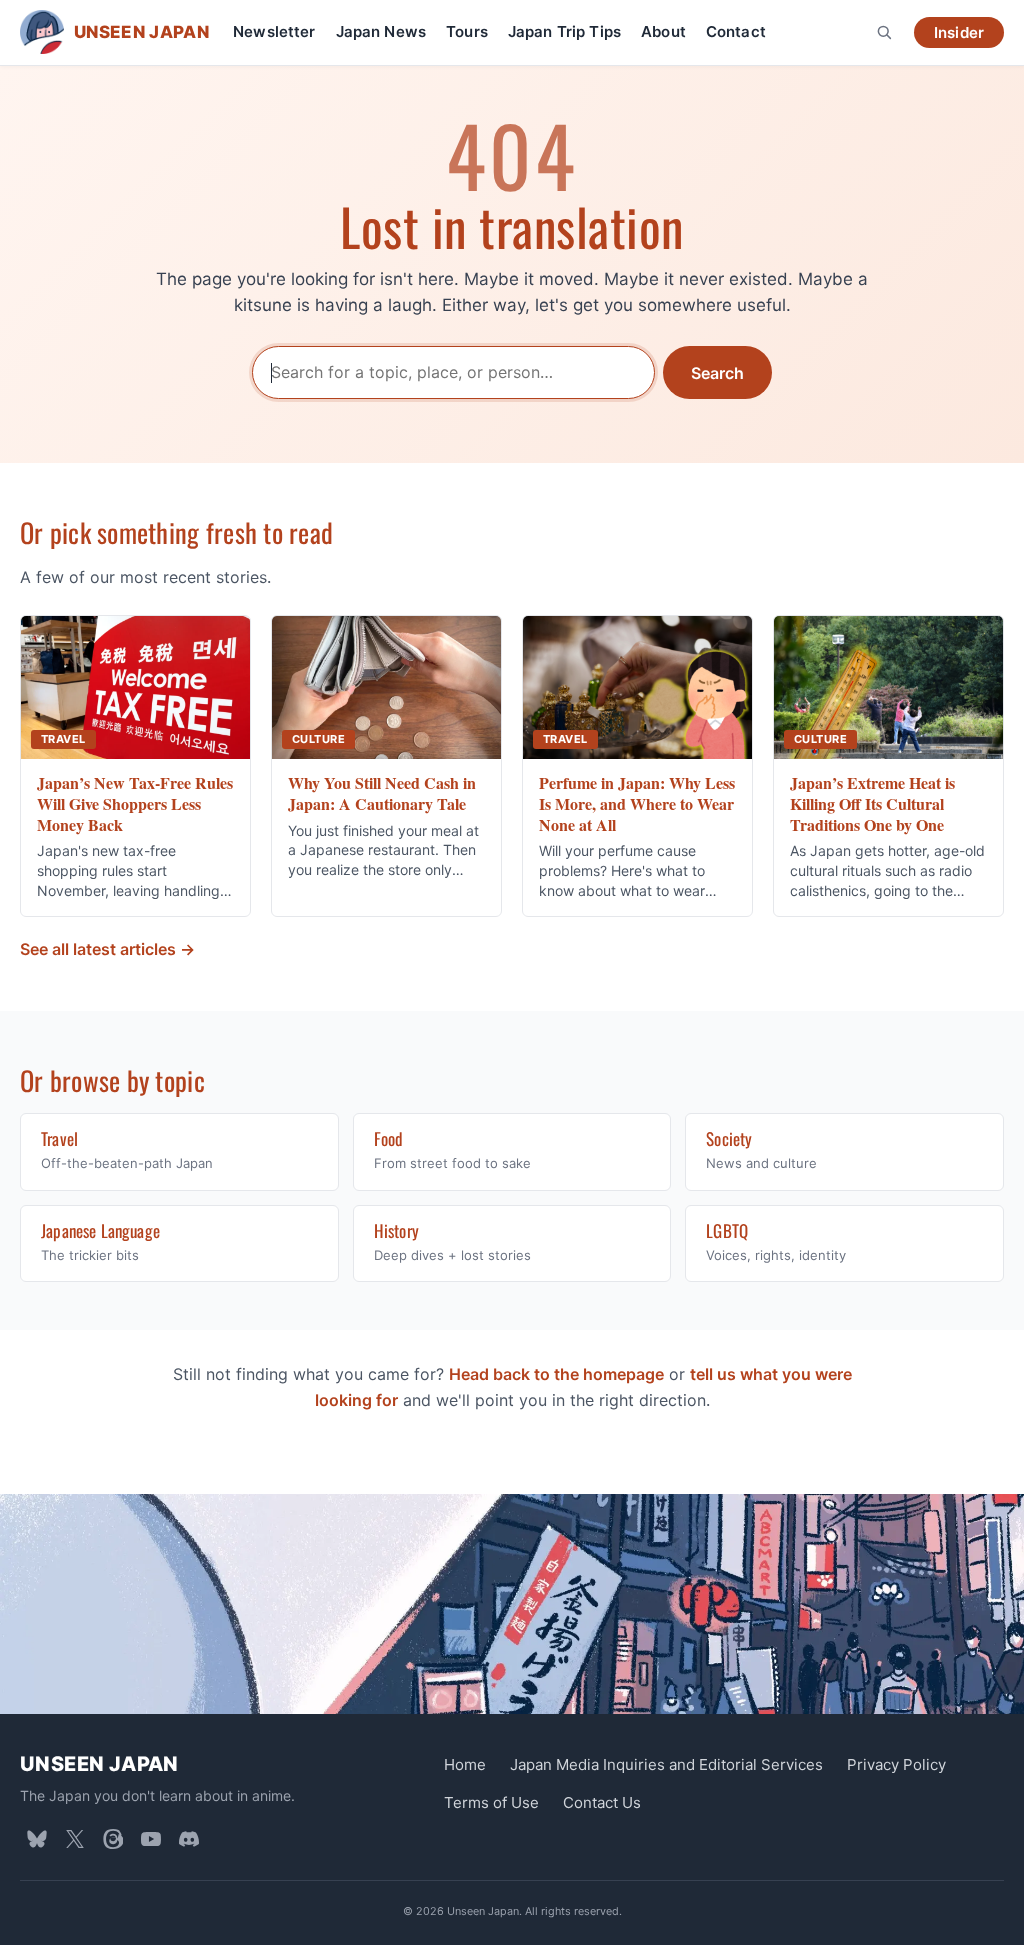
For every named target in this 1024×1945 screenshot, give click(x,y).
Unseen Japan (99, 1764)
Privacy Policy (896, 1764)
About (663, 31)
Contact (736, 31)
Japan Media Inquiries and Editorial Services (666, 1764)
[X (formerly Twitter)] (75, 1839)
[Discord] (189, 1839)
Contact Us (602, 1802)
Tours (467, 31)
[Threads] (113, 1839)
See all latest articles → (107, 949)
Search (717, 373)
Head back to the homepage (556, 1374)
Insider (959, 32)
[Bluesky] (37, 1839)
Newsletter (274, 31)
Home (465, 1764)
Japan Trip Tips (564, 31)
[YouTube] (151, 1839)
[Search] (884, 32)
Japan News (381, 31)
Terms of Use (491, 1802)
